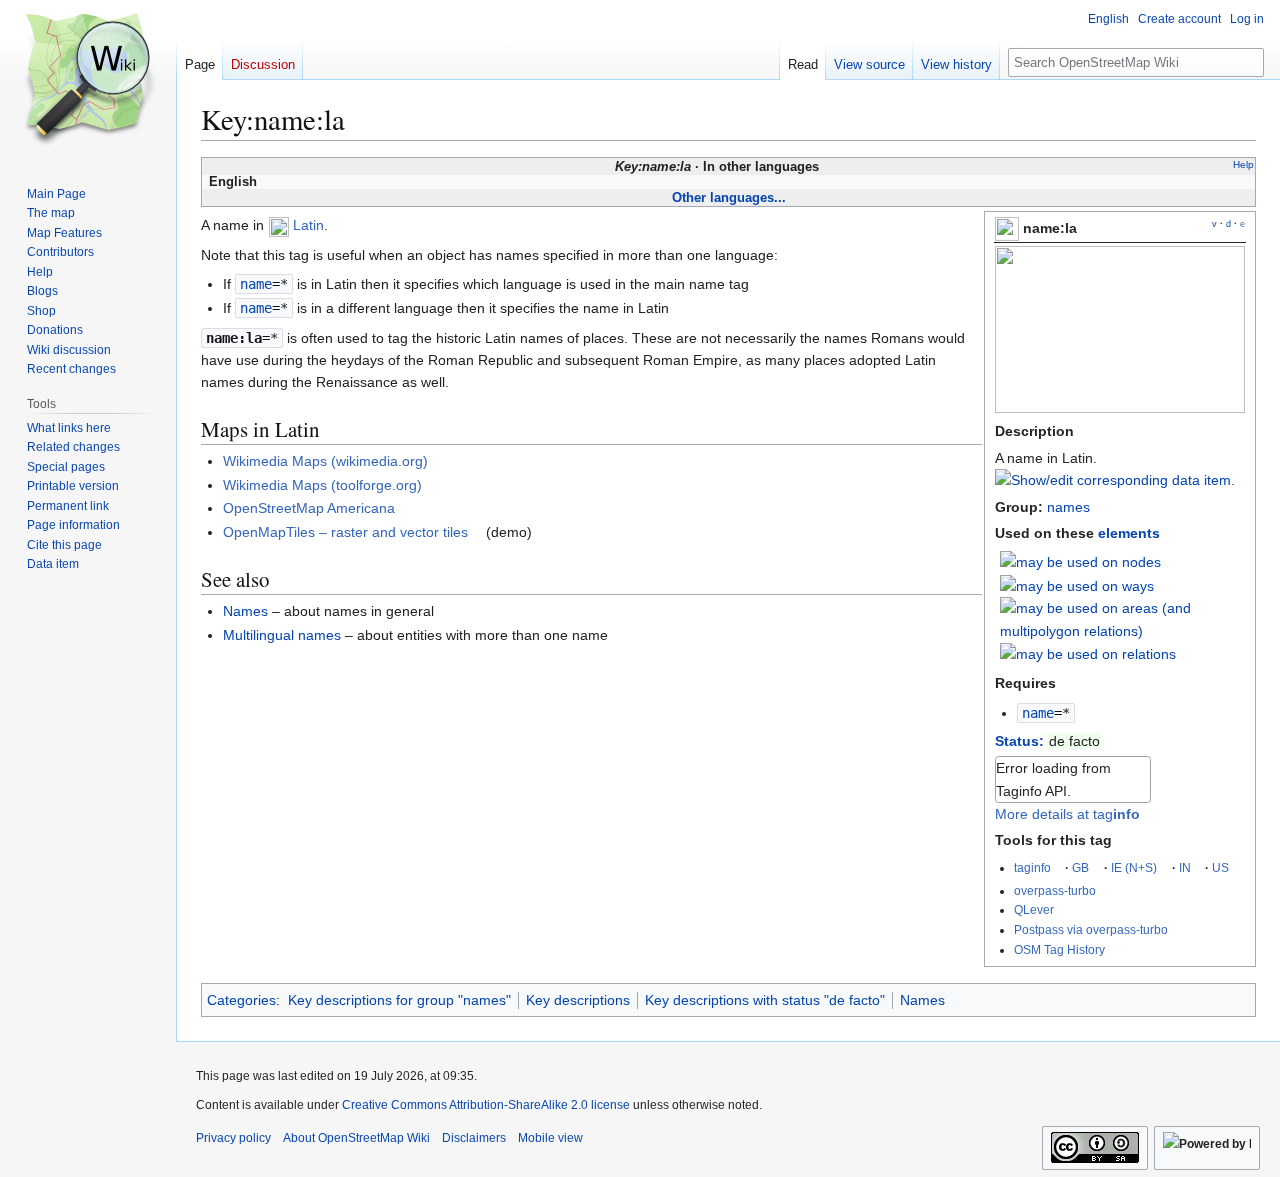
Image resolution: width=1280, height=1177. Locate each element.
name (1038, 713)
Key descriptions (578, 1000)
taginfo (1032, 867)
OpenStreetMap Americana (309, 508)
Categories (241, 1000)
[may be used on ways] (1077, 585)
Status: (1019, 741)
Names (245, 611)
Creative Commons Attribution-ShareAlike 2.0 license (486, 1105)
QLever (1034, 909)
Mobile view (550, 1138)
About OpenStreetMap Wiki (356, 1138)
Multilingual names (282, 635)
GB (1080, 867)
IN (1185, 867)
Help (1243, 164)
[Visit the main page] (88, 80)
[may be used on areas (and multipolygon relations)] (1123, 618)
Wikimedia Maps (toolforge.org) (322, 485)
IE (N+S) (1134, 867)
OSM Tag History (1059, 949)
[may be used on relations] (1088, 653)
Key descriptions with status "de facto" (765, 1000)
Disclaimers (474, 1138)
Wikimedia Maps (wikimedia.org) (325, 461)
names (1068, 507)
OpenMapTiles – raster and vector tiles (345, 532)
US (1220, 867)
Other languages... (729, 197)
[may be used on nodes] (1080, 561)
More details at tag (1067, 814)
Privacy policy (233, 1138)
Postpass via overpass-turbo (1091, 929)
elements (1129, 533)
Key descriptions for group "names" (399, 1000)
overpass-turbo (1055, 890)
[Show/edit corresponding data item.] (1115, 480)
